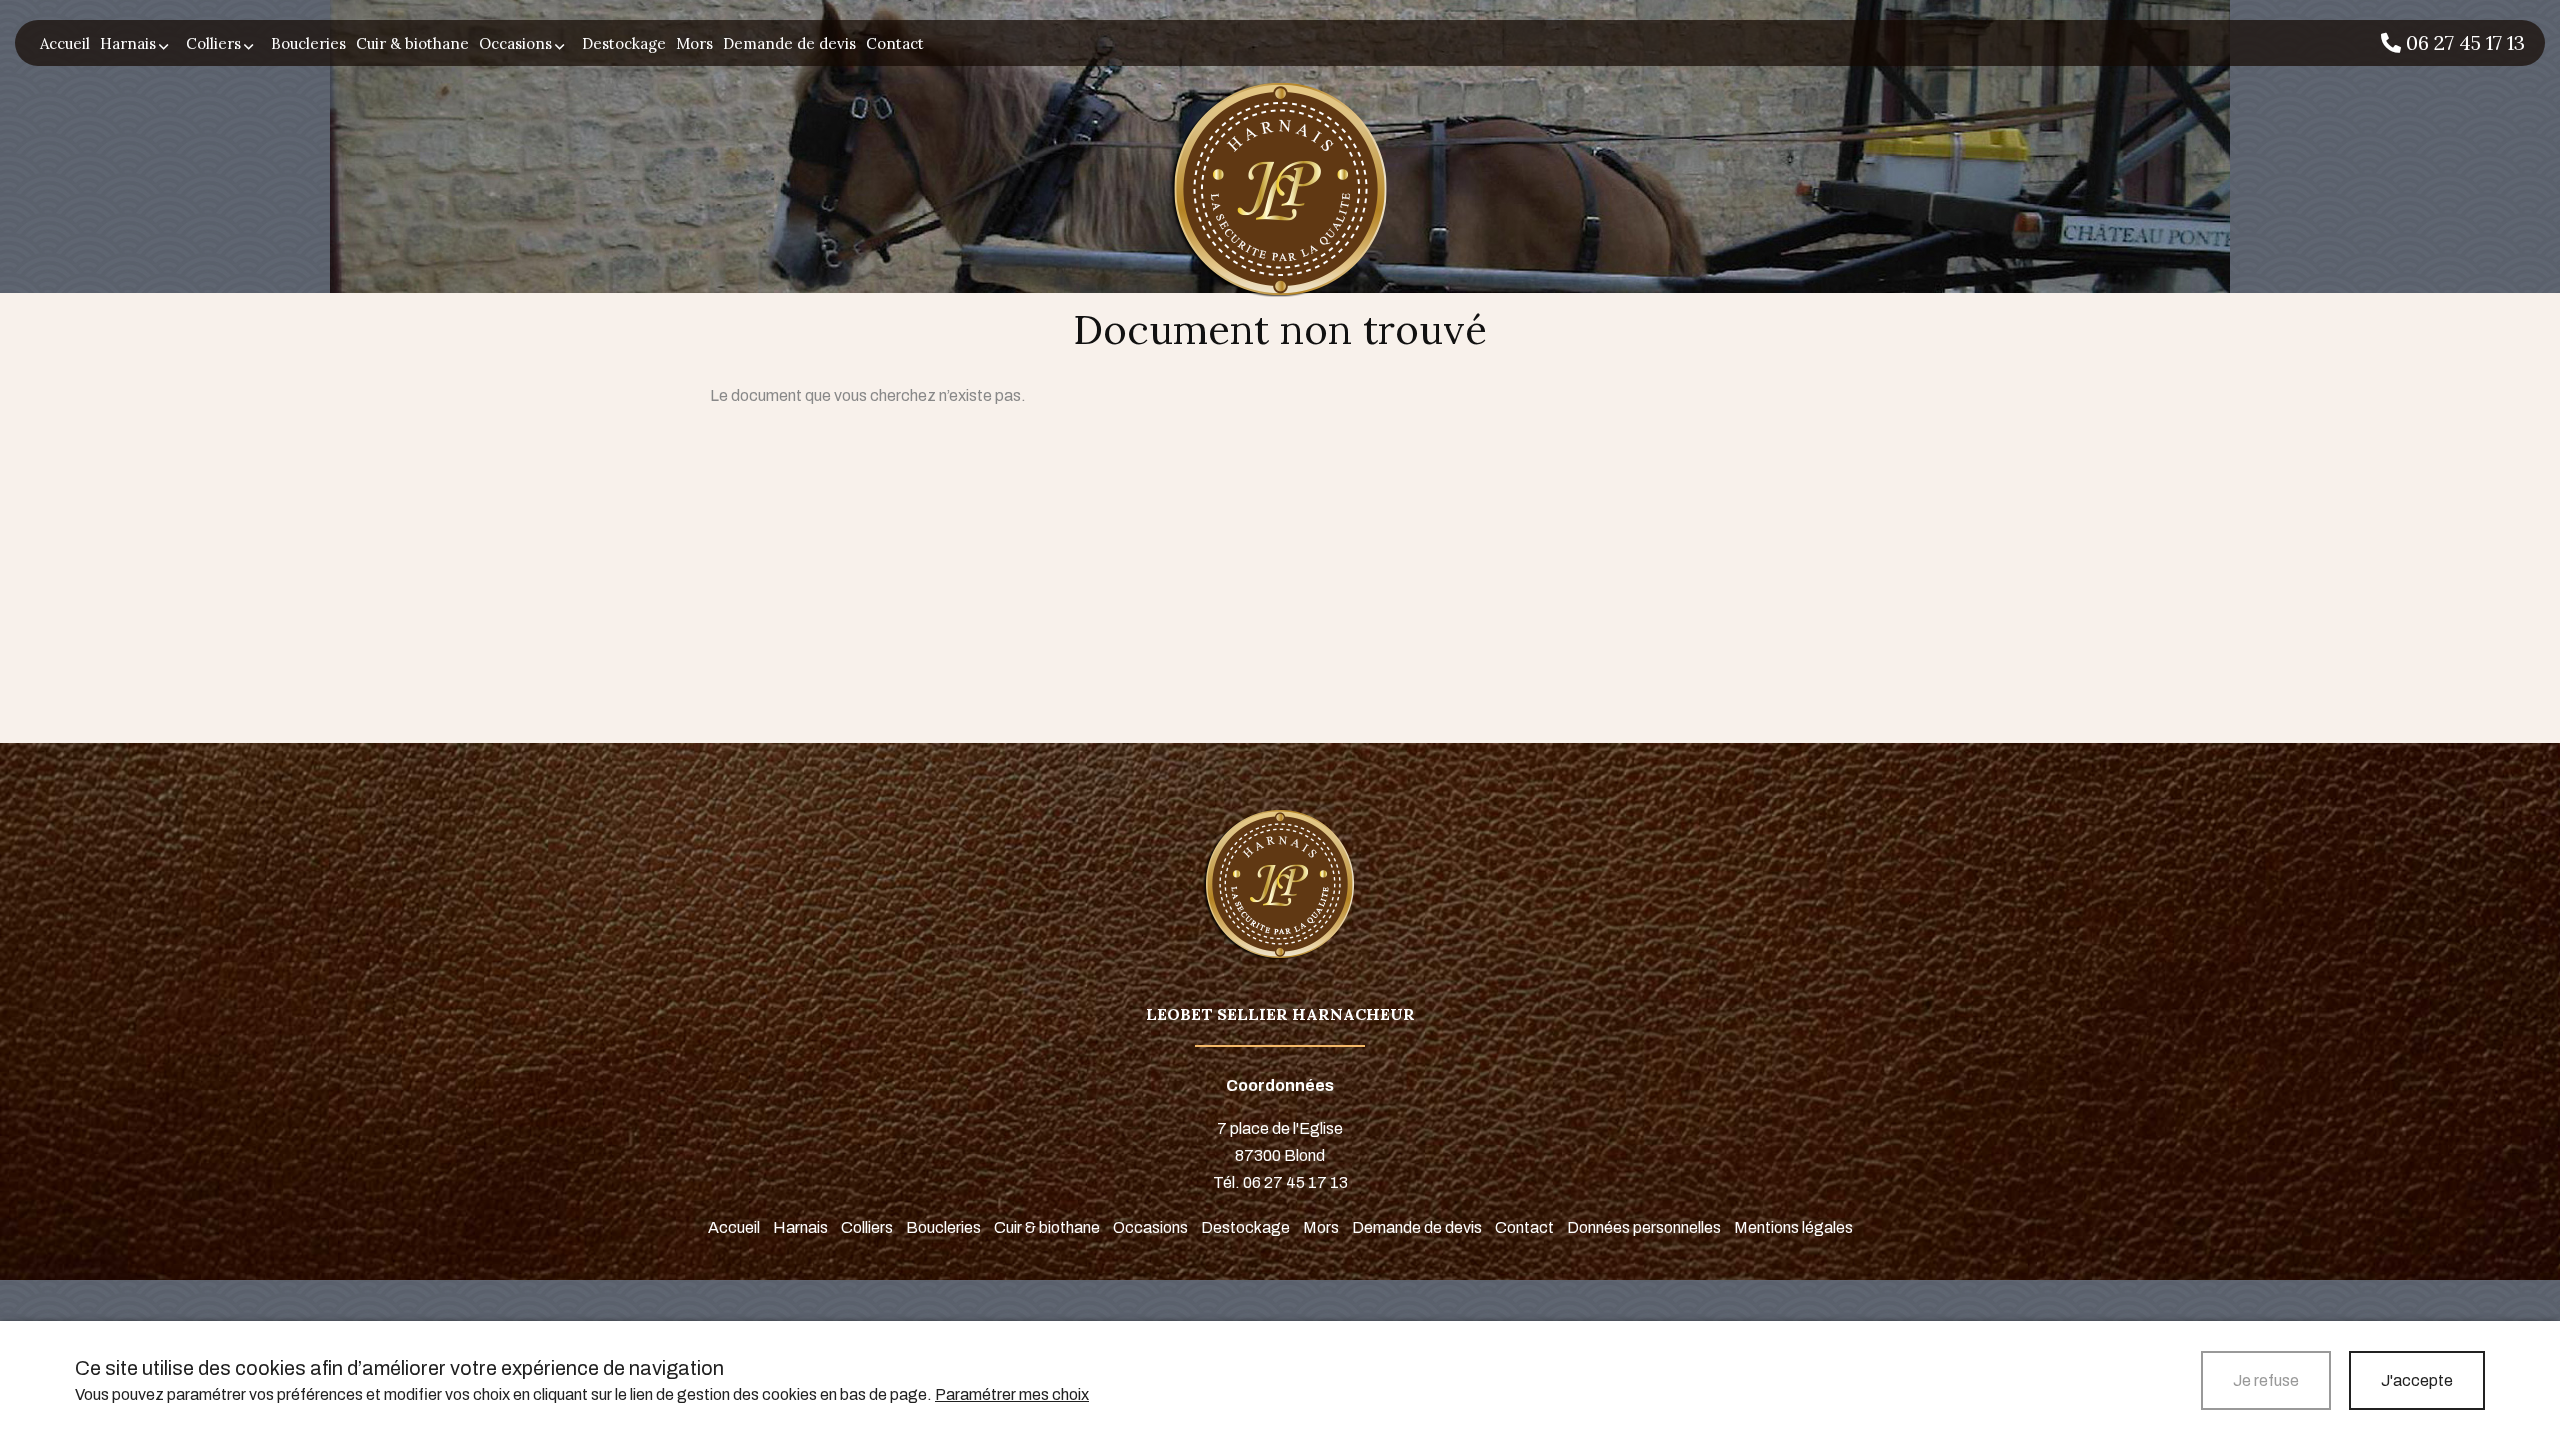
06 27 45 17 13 (2463, 41)
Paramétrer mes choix (1012, 1394)
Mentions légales (1793, 1227)
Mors (694, 43)
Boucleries (308, 43)
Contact (895, 43)
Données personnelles (1644, 1227)
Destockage (624, 43)
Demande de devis (789, 43)
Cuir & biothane (412, 43)
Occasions (515, 43)
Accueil (65, 43)
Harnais (128, 43)
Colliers (213, 43)
